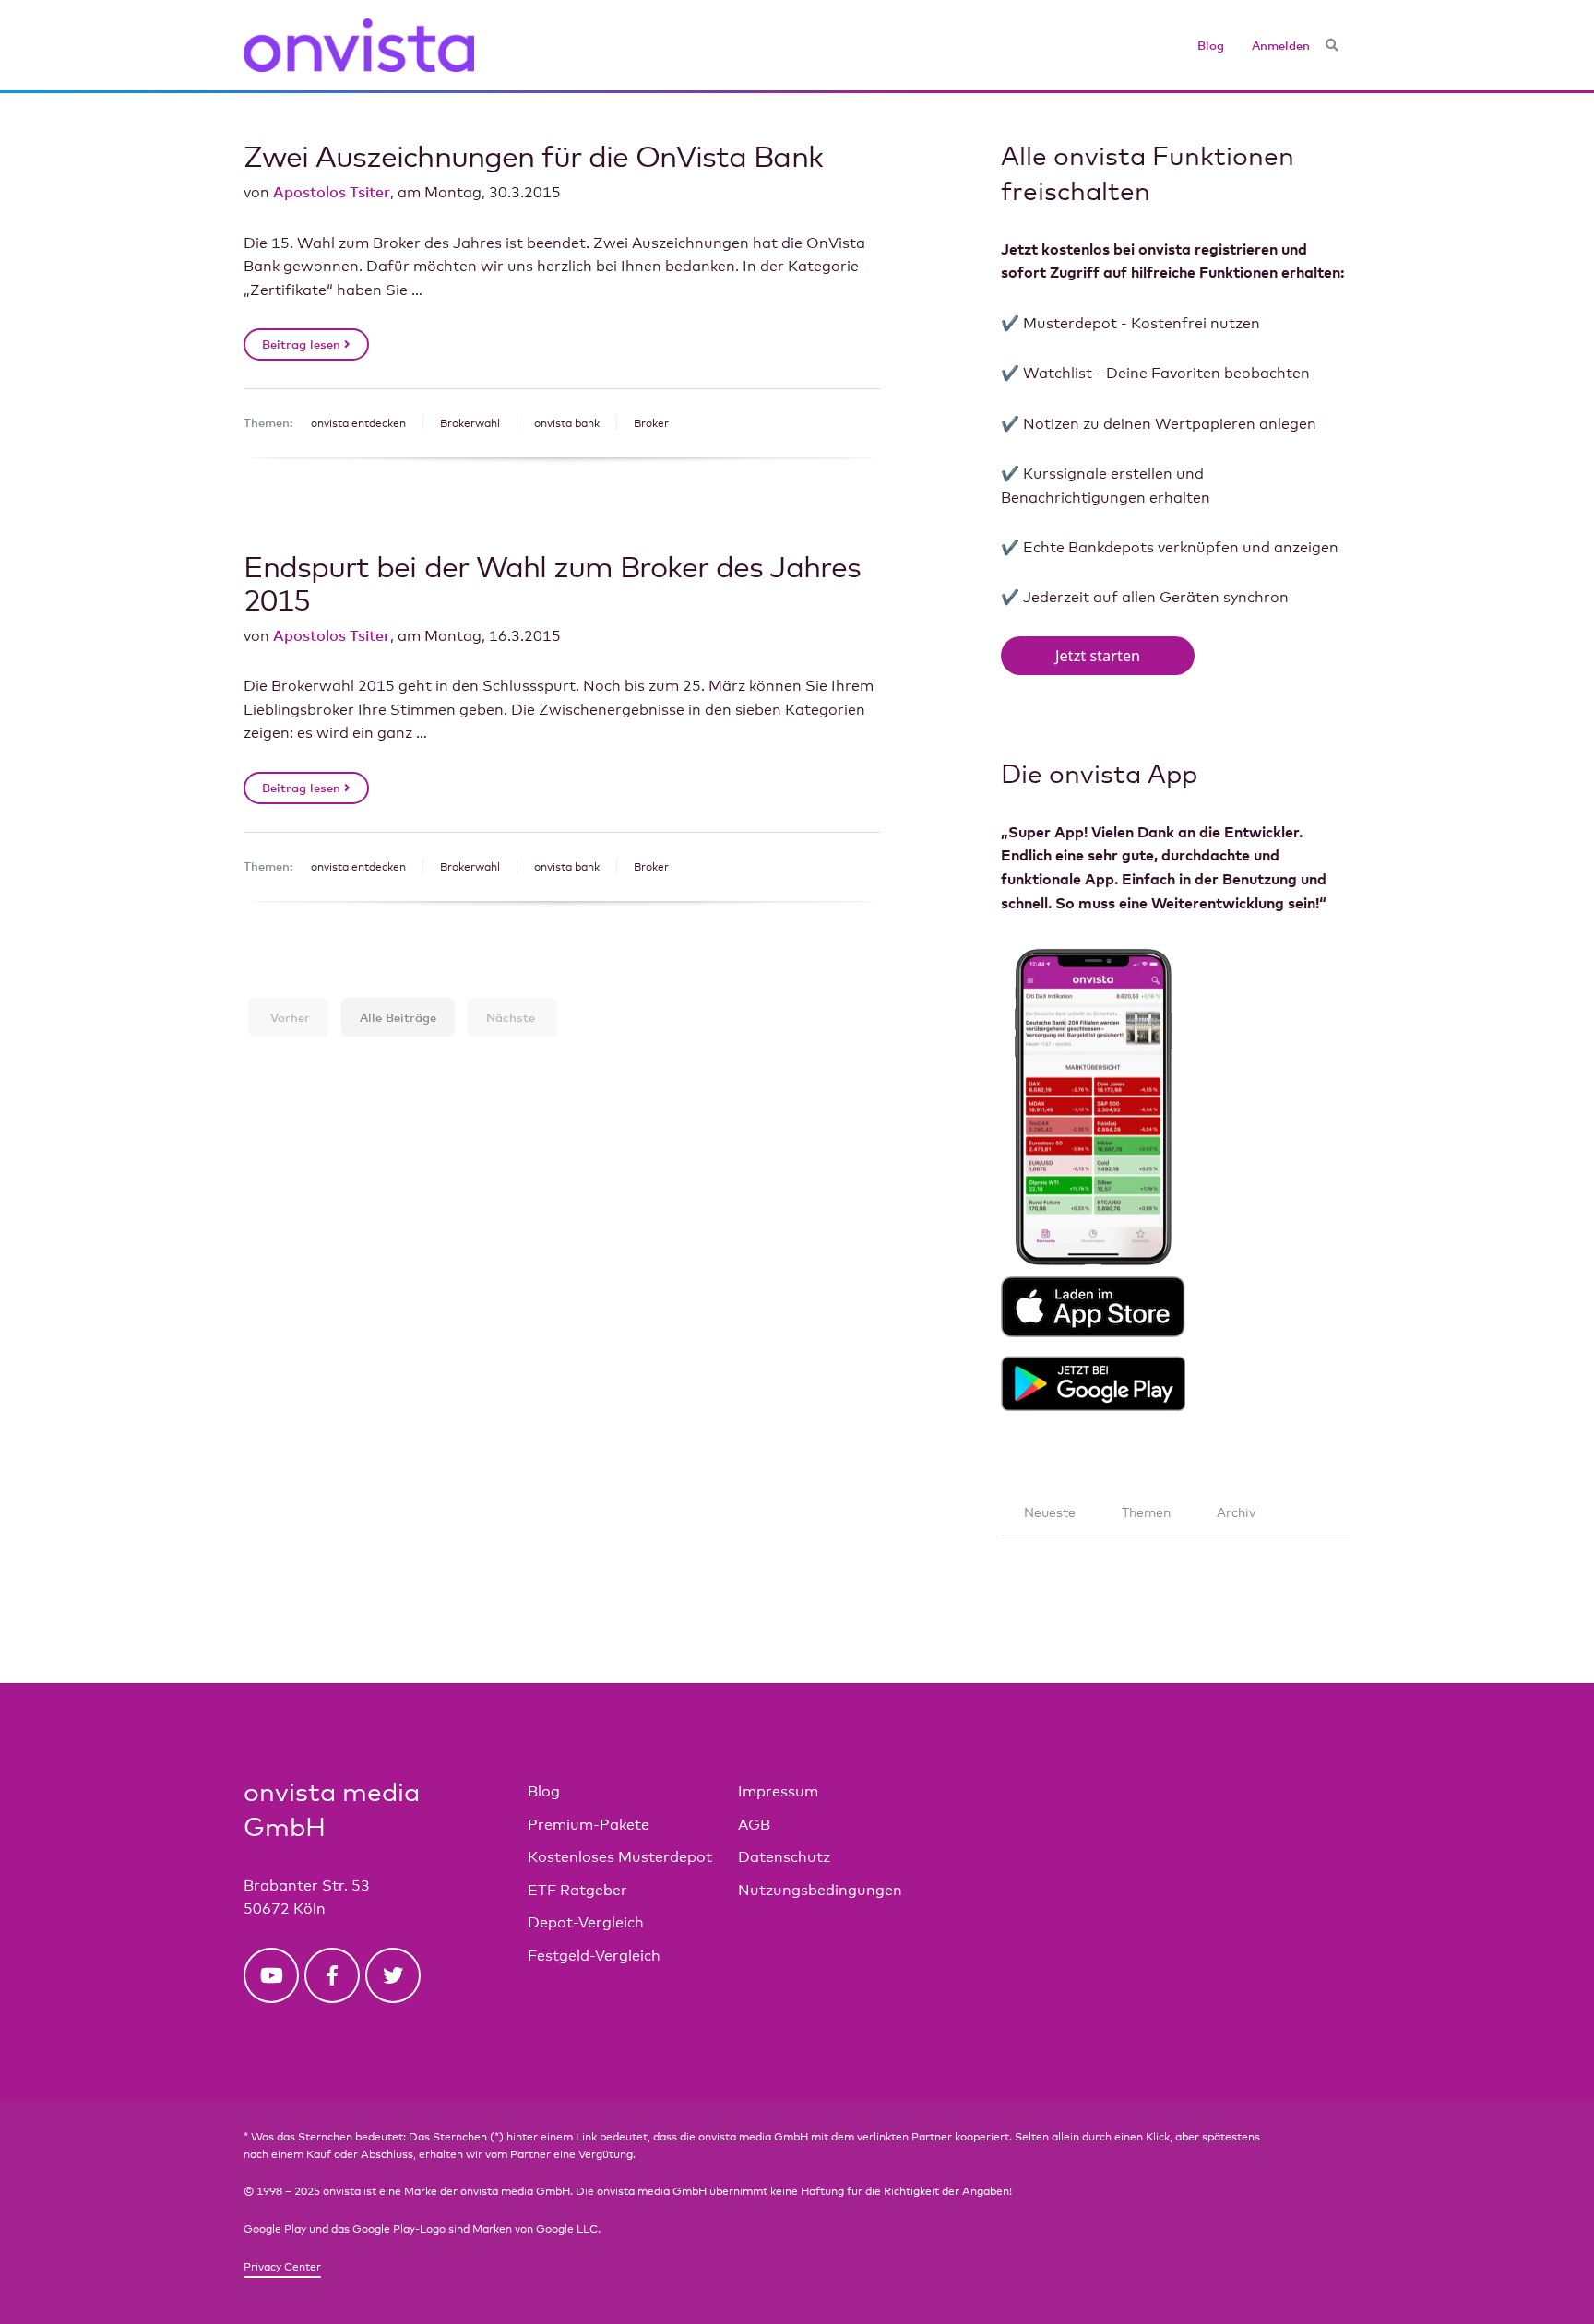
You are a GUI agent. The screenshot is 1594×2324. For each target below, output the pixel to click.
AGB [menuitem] (754, 1825)
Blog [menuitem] (1211, 45)
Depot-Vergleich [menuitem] (586, 1922)
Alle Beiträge (398, 1017)
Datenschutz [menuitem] (784, 1857)
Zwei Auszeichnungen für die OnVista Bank (533, 155)
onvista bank (567, 423)
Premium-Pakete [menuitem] (589, 1825)
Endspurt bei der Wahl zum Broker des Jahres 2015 (552, 582)
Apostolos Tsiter (332, 192)
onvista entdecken (358, 423)
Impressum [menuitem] (778, 1791)
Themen (1146, 1512)
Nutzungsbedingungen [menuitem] (820, 1890)
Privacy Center (282, 2267)
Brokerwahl (470, 423)
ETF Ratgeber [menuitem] (577, 1890)
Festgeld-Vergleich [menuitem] (594, 1956)
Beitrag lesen (303, 344)
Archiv (1236, 1512)
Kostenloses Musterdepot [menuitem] (620, 1857)
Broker (651, 423)
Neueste (1050, 1512)
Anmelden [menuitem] (1281, 45)
